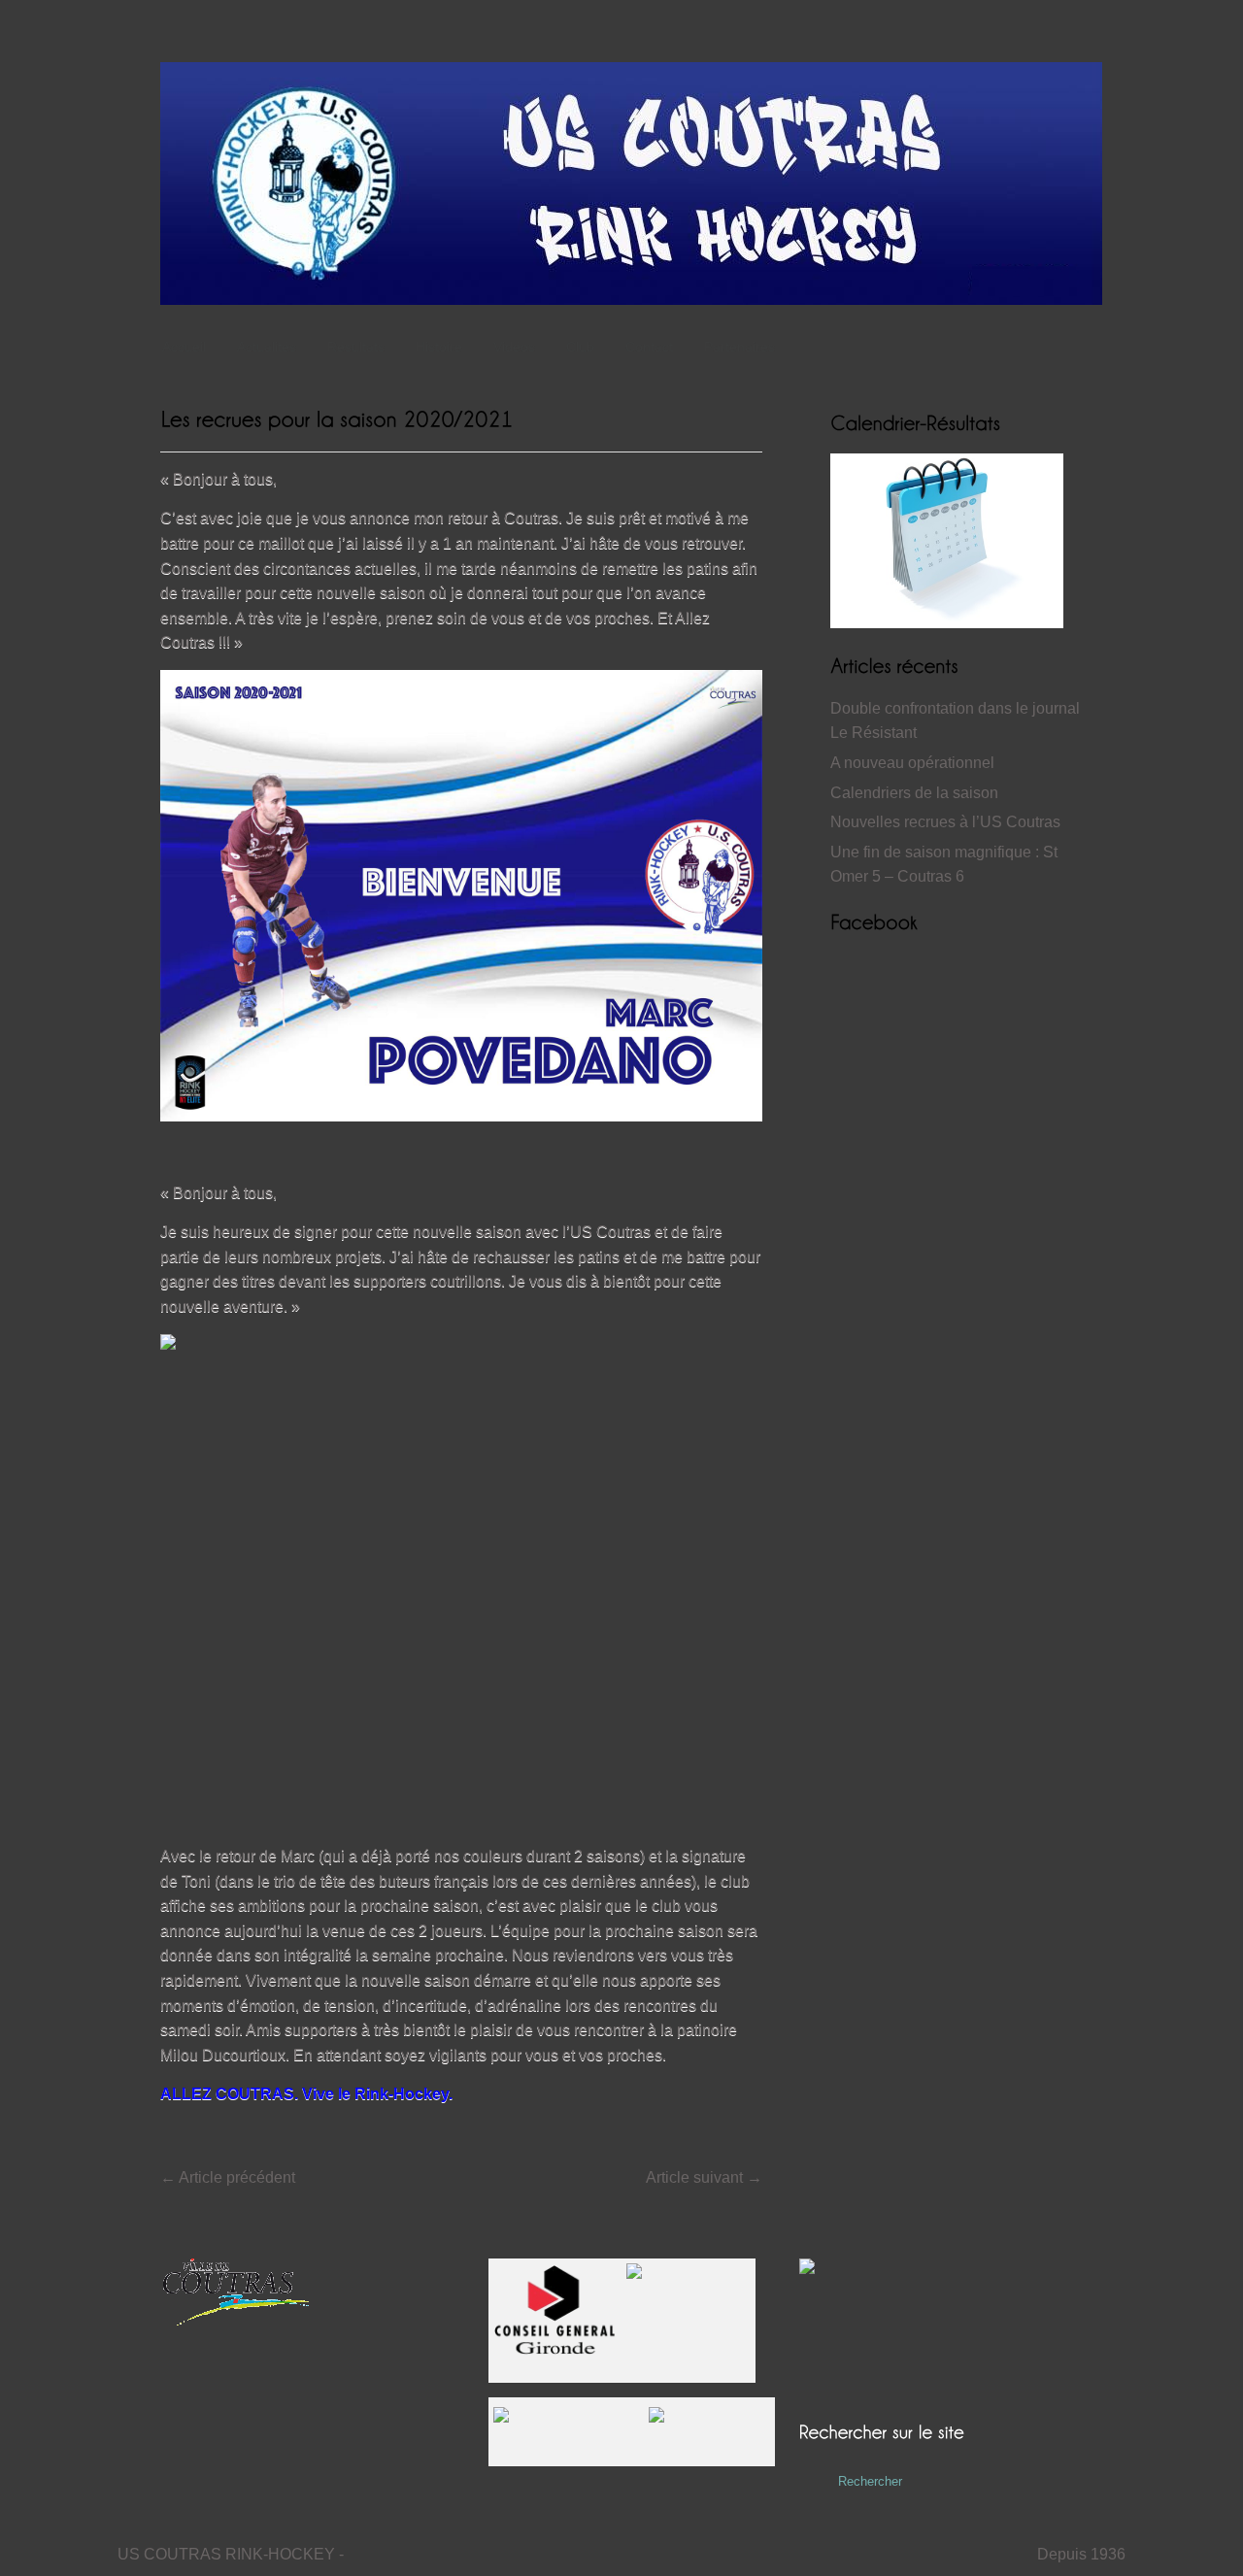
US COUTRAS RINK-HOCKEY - (231, 2554)
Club (580, 347)
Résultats (356, 347)
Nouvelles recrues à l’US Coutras (945, 822)
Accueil (184, 347)
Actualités (267, 347)
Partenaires (739, 347)
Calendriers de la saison (914, 793)
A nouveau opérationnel (912, 763)
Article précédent (228, 2177)
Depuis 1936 (1081, 2554)
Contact (649, 347)
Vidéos (514, 347)
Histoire (439, 347)
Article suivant (704, 2177)
